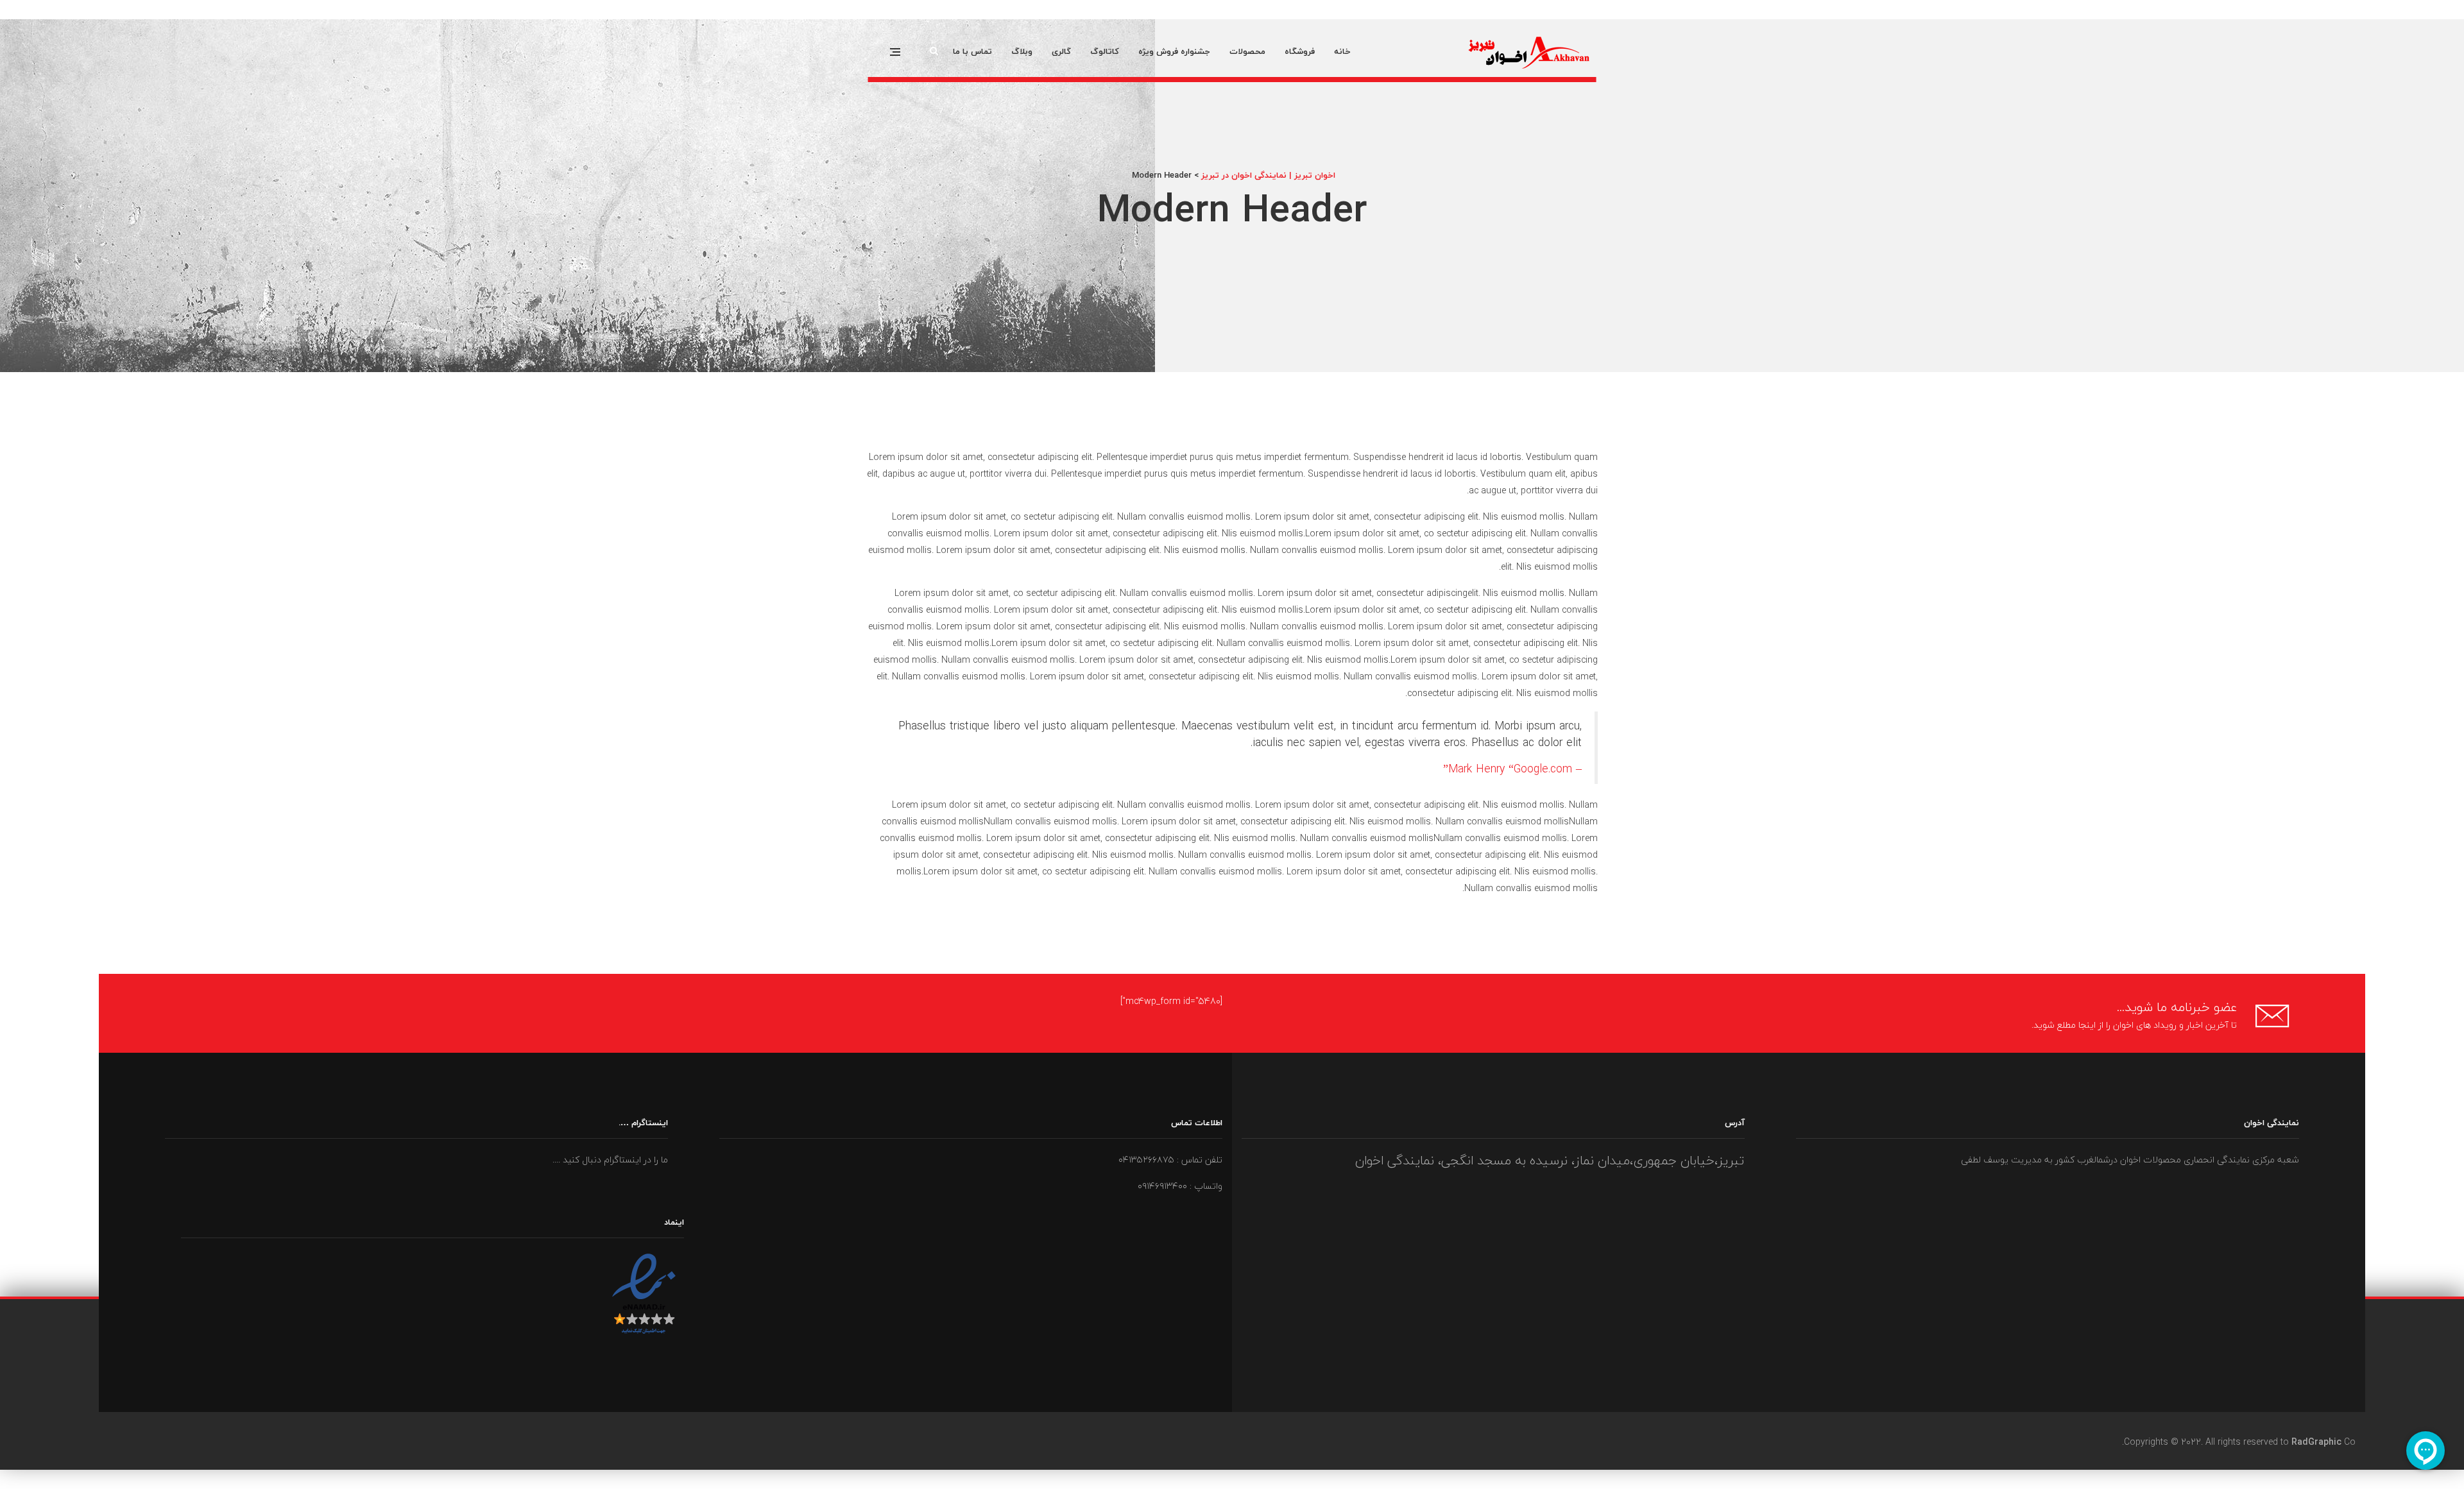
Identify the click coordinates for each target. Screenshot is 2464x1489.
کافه (2463, 11)
